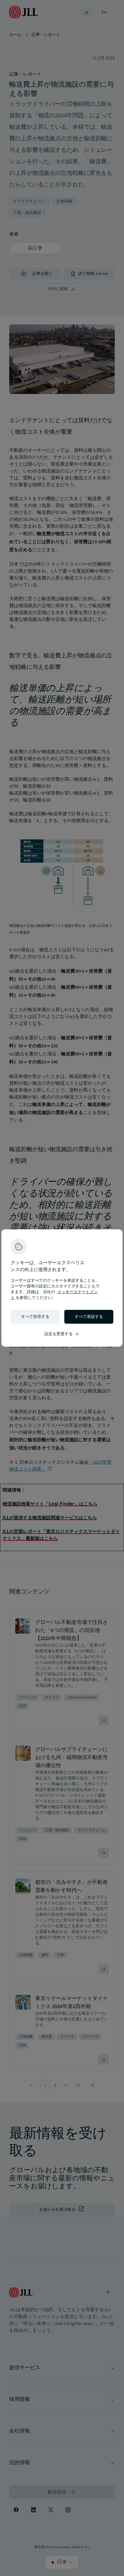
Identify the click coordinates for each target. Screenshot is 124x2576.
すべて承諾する (89, 1317)
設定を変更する (62, 1334)
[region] (62, 1288)
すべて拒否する (35, 1317)
